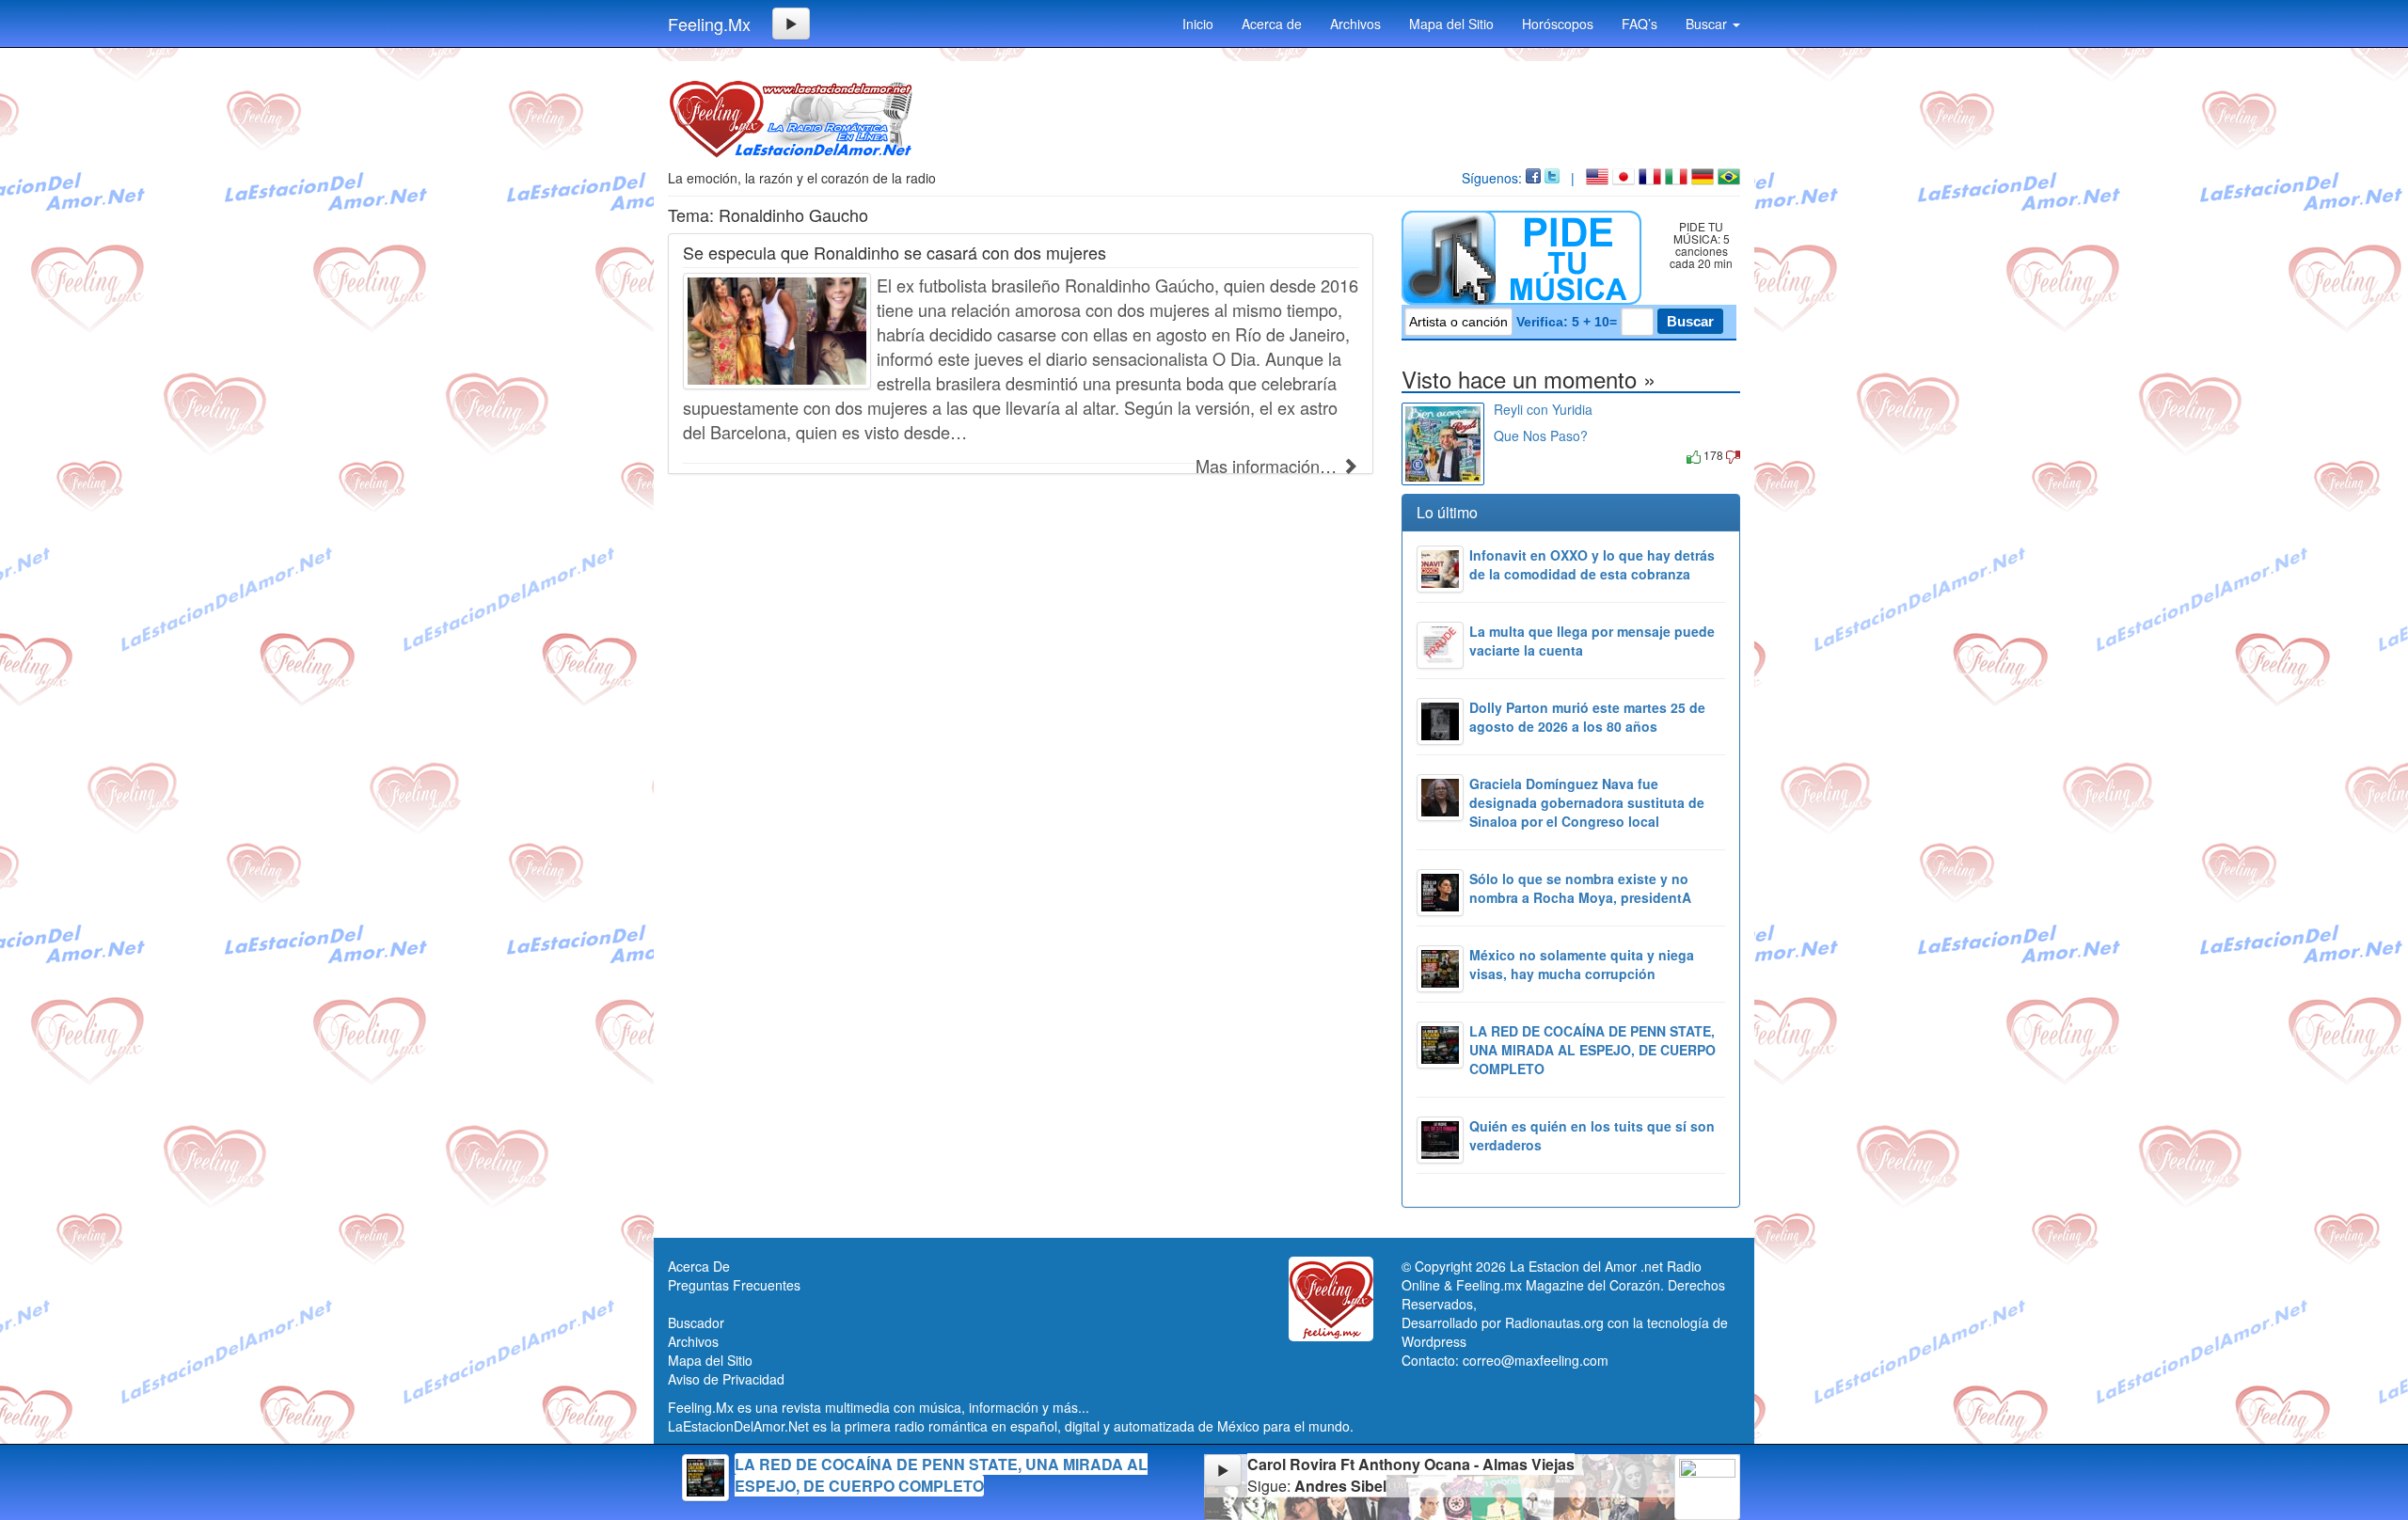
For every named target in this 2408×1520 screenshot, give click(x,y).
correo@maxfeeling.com (1536, 1360)
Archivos (1355, 24)
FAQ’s (1640, 24)
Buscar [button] (1708, 24)
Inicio (1198, 24)
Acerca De (699, 1266)
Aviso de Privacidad (726, 1379)
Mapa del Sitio (1451, 24)
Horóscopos (1558, 24)
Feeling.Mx (709, 24)
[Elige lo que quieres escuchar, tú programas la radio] (1525, 258)
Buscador (696, 1322)
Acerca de (1272, 24)
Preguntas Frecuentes (734, 1285)
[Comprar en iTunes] (1515, 455)
